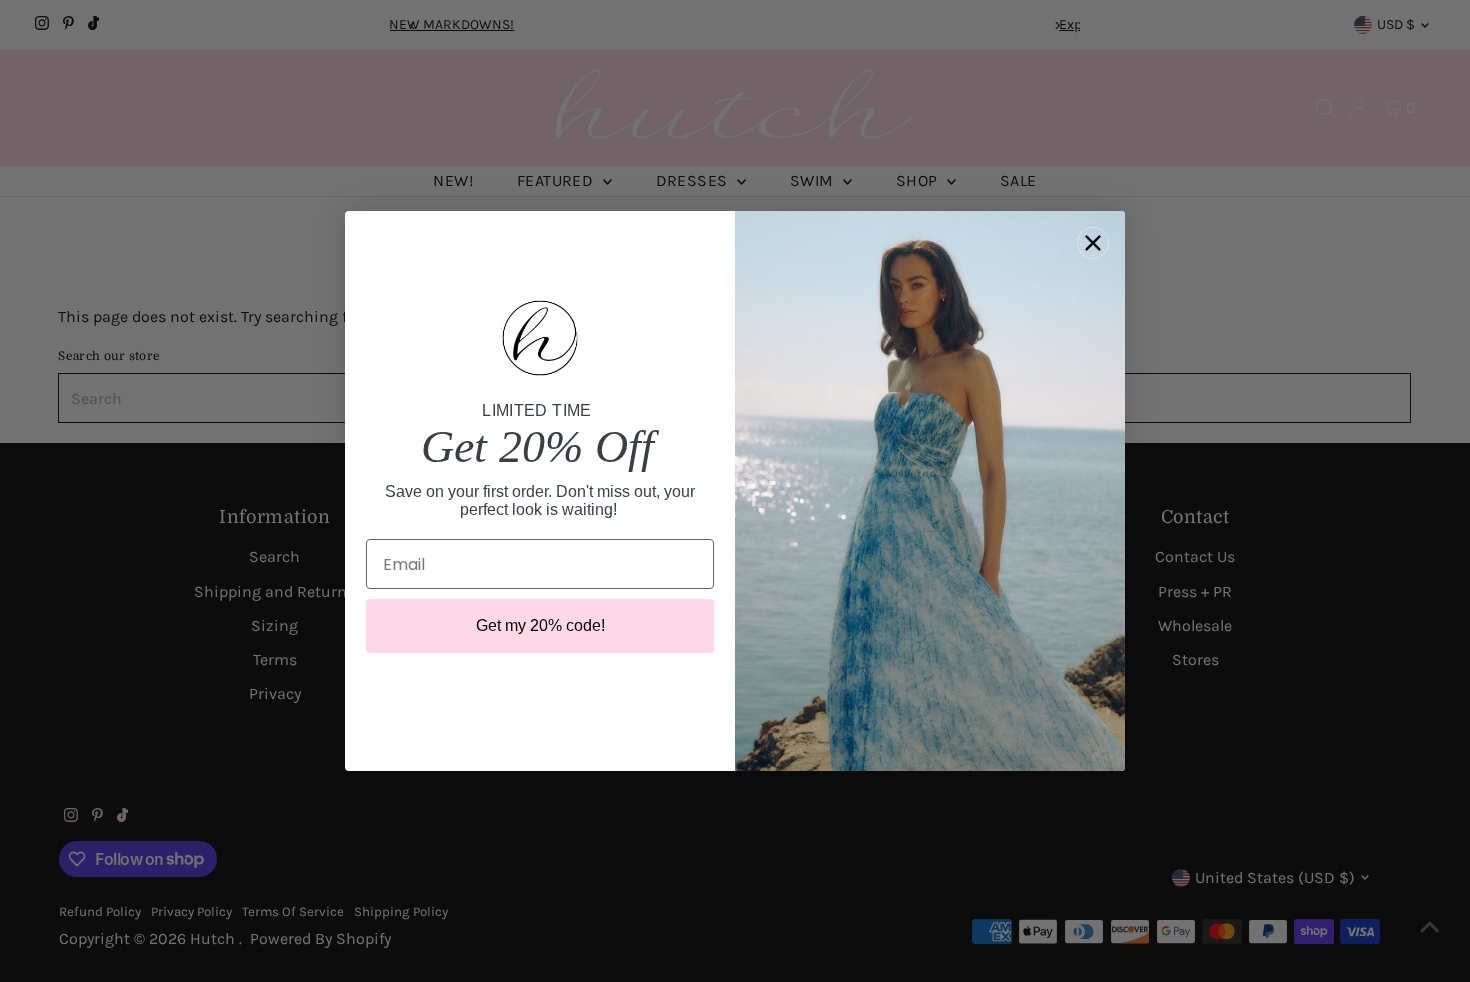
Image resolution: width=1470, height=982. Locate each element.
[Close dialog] (1093, 243)
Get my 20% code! (540, 625)
